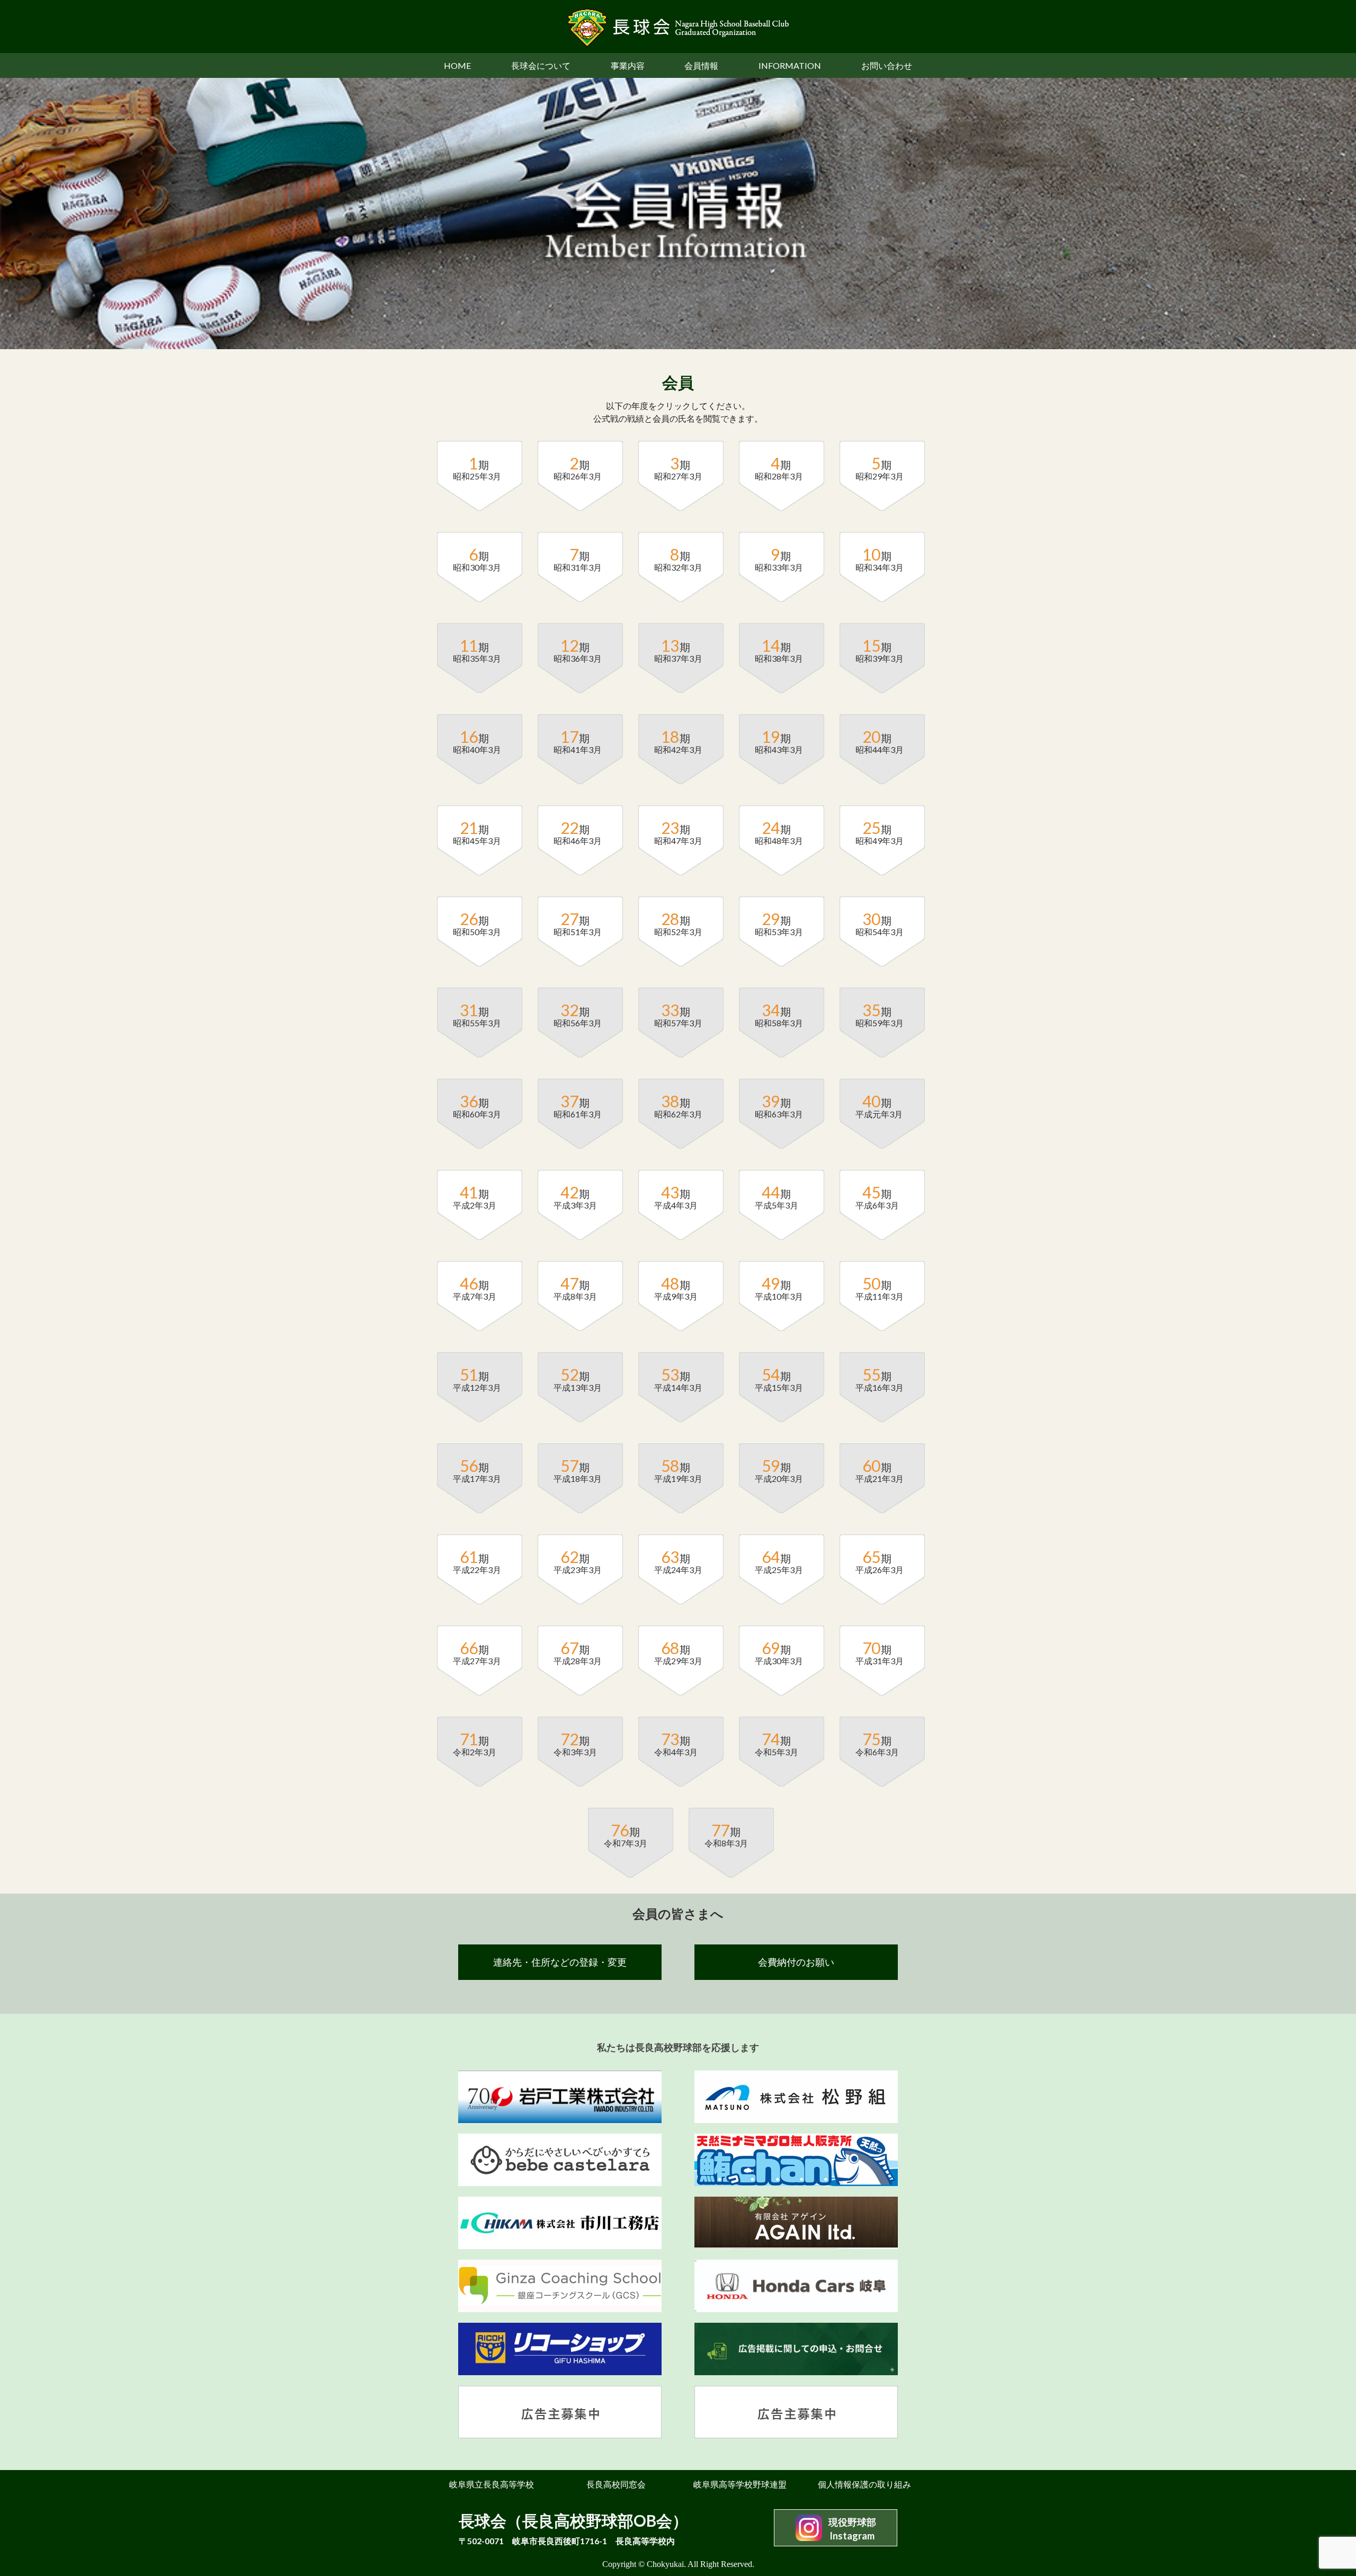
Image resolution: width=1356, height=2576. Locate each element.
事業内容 (628, 65)
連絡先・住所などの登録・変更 (560, 1962)
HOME (457, 65)
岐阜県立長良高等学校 (492, 2484)
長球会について (541, 65)
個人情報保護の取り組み (864, 2484)
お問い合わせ (887, 65)
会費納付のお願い (796, 1962)
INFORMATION (790, 65)
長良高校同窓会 (616, 2484)
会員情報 (701, 65)
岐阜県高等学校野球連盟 (740, 2484)
